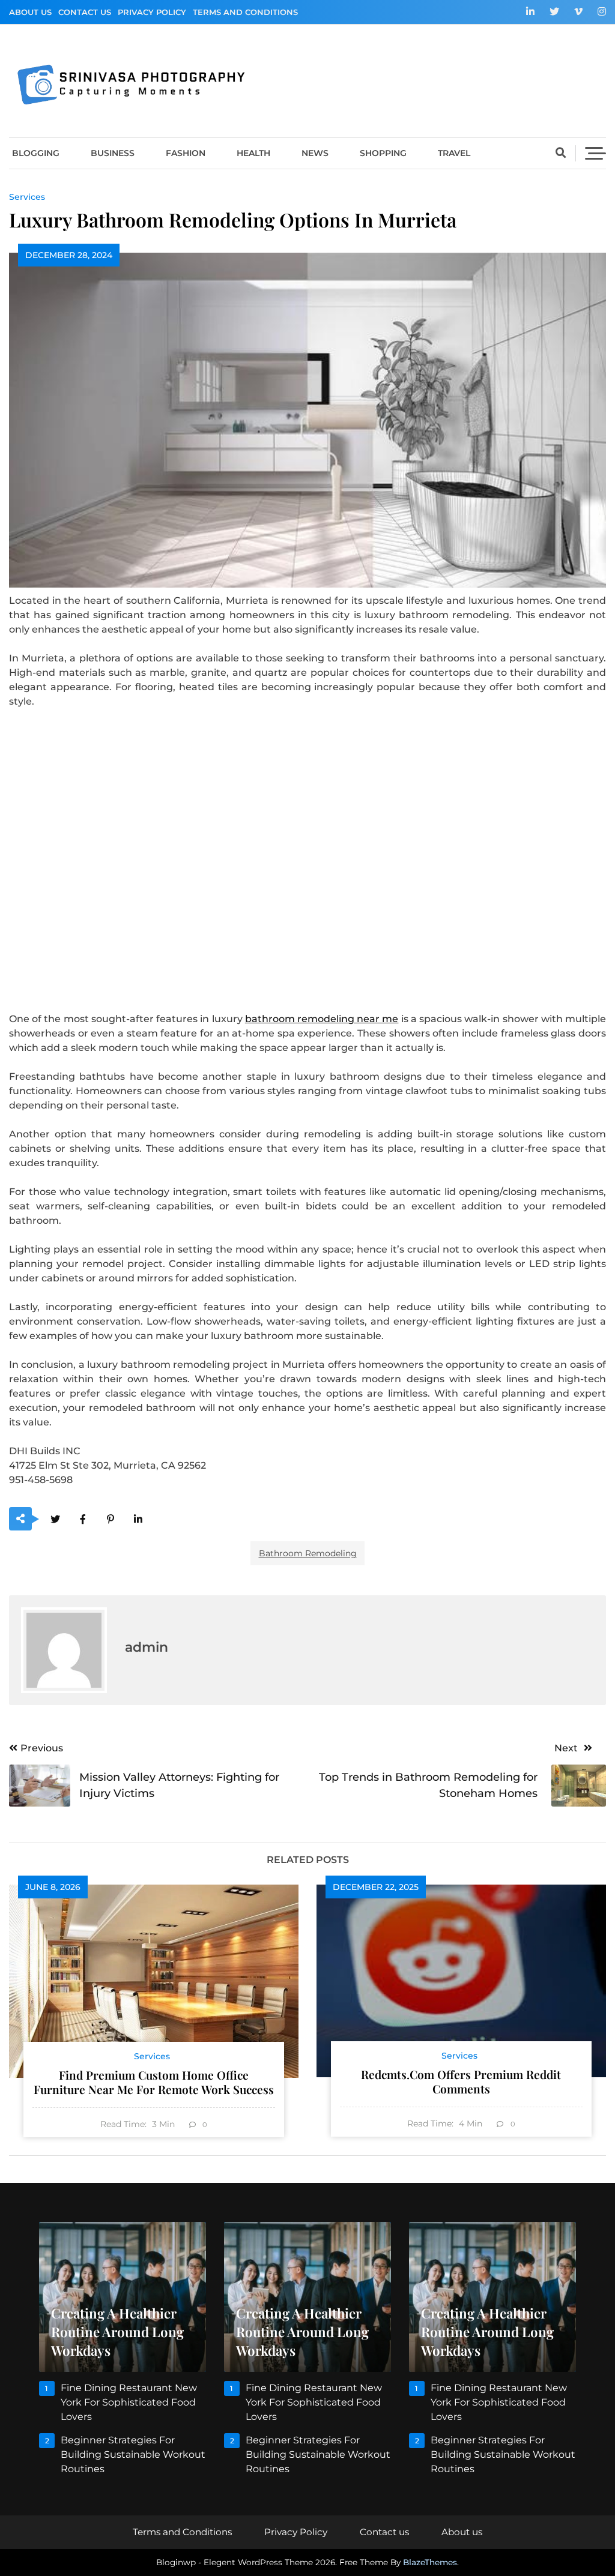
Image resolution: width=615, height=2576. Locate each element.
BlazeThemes (430, 2562)
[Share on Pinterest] (110, 1519)
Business (113, 153)
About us (30, 12)
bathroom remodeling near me (322, 1019)
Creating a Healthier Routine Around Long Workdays (117, 2332)
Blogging (36, 153)
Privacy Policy (152, 12)
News (315, 153)
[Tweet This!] (55, 1519)
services (27, 197)
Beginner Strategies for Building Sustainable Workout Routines (133, 2454)
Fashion (186, 153)
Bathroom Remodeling (308, 1553)
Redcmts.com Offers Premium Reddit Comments (461, 2081)
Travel (454, 153)
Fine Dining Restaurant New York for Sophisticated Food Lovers (129, 2402)
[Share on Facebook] (83, 1519)
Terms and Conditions (245, 12)
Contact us (85, 12)
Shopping (383, 153)
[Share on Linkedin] (138, 1519)
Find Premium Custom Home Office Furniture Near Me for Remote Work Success (154, 2082)
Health (253, 153)
